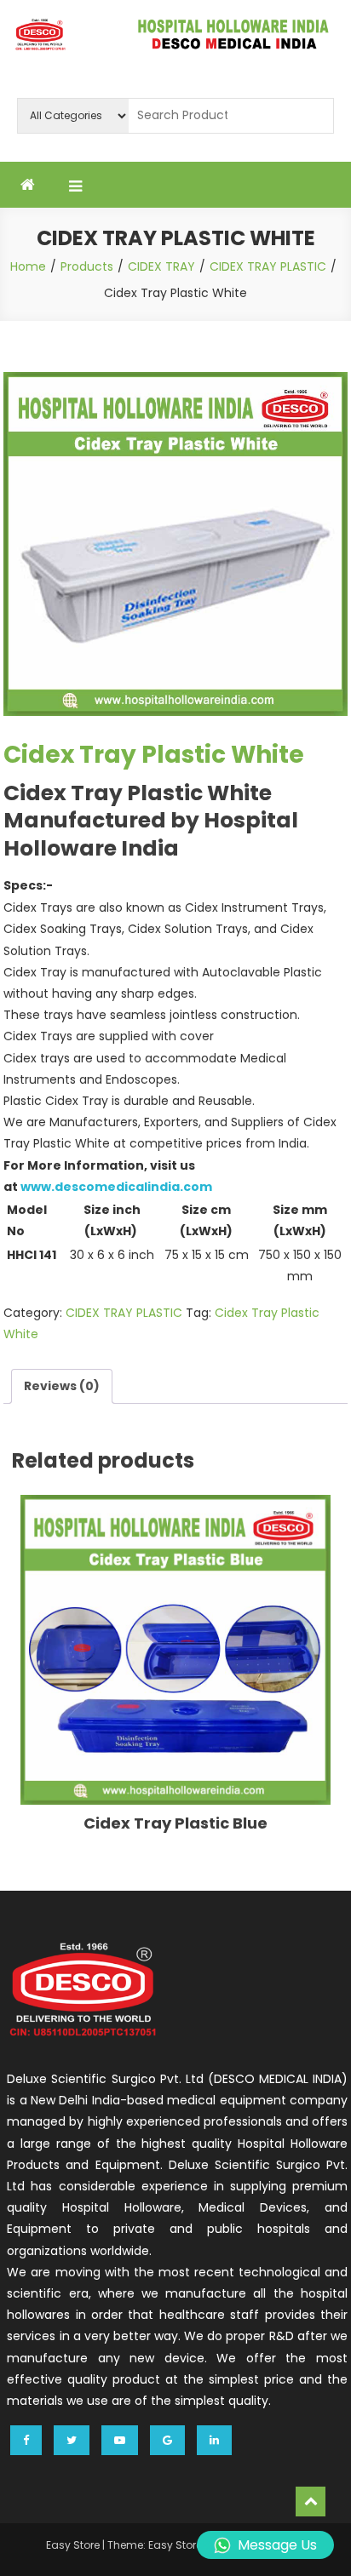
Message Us (277, 2545)
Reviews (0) (62, 1386)
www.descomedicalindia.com (116, 1187)
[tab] (62, 1386)
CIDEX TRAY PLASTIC (124, 1313)
